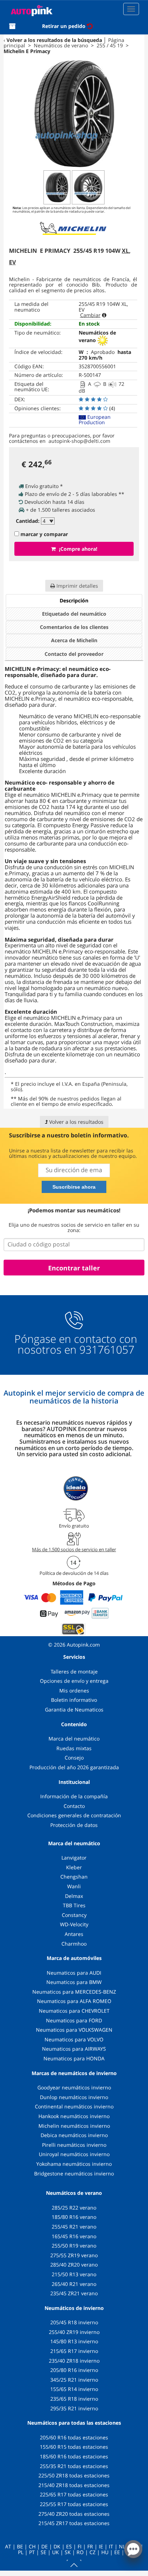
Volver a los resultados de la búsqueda (54, 40)
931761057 (107, 1350)
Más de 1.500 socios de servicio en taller (74, 1549)
